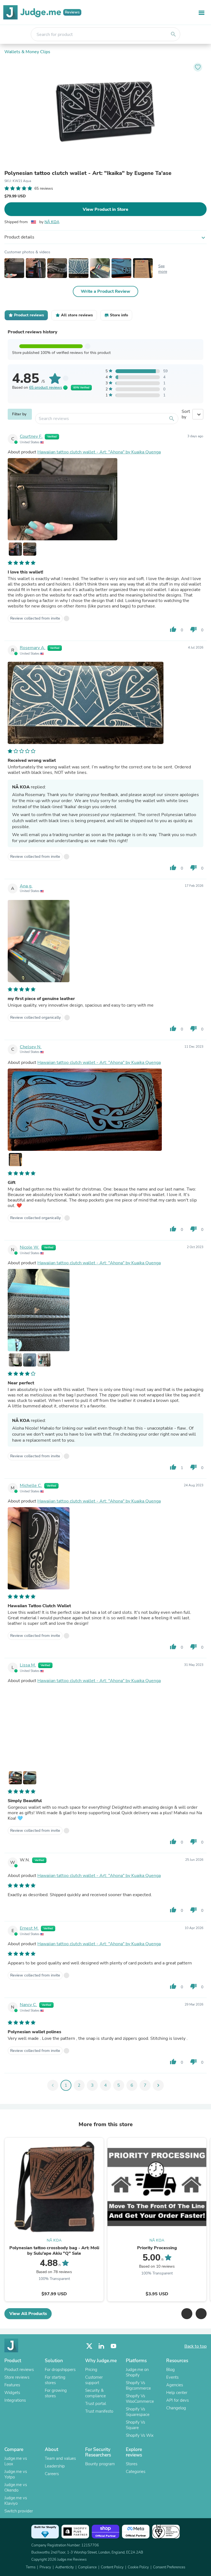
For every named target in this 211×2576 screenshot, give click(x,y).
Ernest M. (29, 1928)
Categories (136, 2472)
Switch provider (19, 2511)
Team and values (60, 2458)
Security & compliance (95, 2393)
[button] (187, 2314)
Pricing (91, 2370)
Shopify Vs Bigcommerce (138, 2385)
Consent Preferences (169, 2567)
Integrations (15, 2400)
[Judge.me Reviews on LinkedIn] (101, 2346)
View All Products (28, 2314)
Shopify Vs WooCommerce (140, 2399)
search (173, 34)
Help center (177, 2393)
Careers (52, 2474)
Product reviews (19, 2370)
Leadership (55, 2466)
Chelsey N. (31, 1047)
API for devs (177, 2400)
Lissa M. (28, 1665)
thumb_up (173, 629)
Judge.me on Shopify (137, 2372)
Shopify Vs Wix (140, 2435)
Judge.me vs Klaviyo (16, 2501)
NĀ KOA (52, 222)
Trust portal (96, 2404)
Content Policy (112, 2567)
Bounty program (100, 2464)
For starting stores (55, 2380)
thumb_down (193, 629)
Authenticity (65, 2567)
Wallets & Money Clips (27, 52)
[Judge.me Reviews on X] (89, 2346)
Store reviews (17, 2377)
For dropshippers (60, 2370)
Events (172, 2377)
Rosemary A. (33, 648)
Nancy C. (28, 2005)
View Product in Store (105, 209)
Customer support (94, 2380)
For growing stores (56, 2393)
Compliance (87, 2567)
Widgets (12, 2393)
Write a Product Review (105, 291)
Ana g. (26, 886)
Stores (132, 2464)
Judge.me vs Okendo (16, 2487)
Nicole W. (30, 1247)
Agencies (175, 2385)
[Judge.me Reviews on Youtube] (113, 2346)
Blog (170, 2370)
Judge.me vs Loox (16, 2461)
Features (12, 2385)
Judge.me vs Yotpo (16, 2474)
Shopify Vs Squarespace (138, 2412)
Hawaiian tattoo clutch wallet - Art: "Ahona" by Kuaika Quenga (99, 452)
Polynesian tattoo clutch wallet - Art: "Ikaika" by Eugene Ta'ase (88, 173)
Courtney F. (31, 436)
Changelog (176, 2408)
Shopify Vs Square (135, 2425)
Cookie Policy (138, 2567)
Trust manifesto (99, 2411)
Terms (31, 2567)
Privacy (45, 2567)
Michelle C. (31, 1486)
